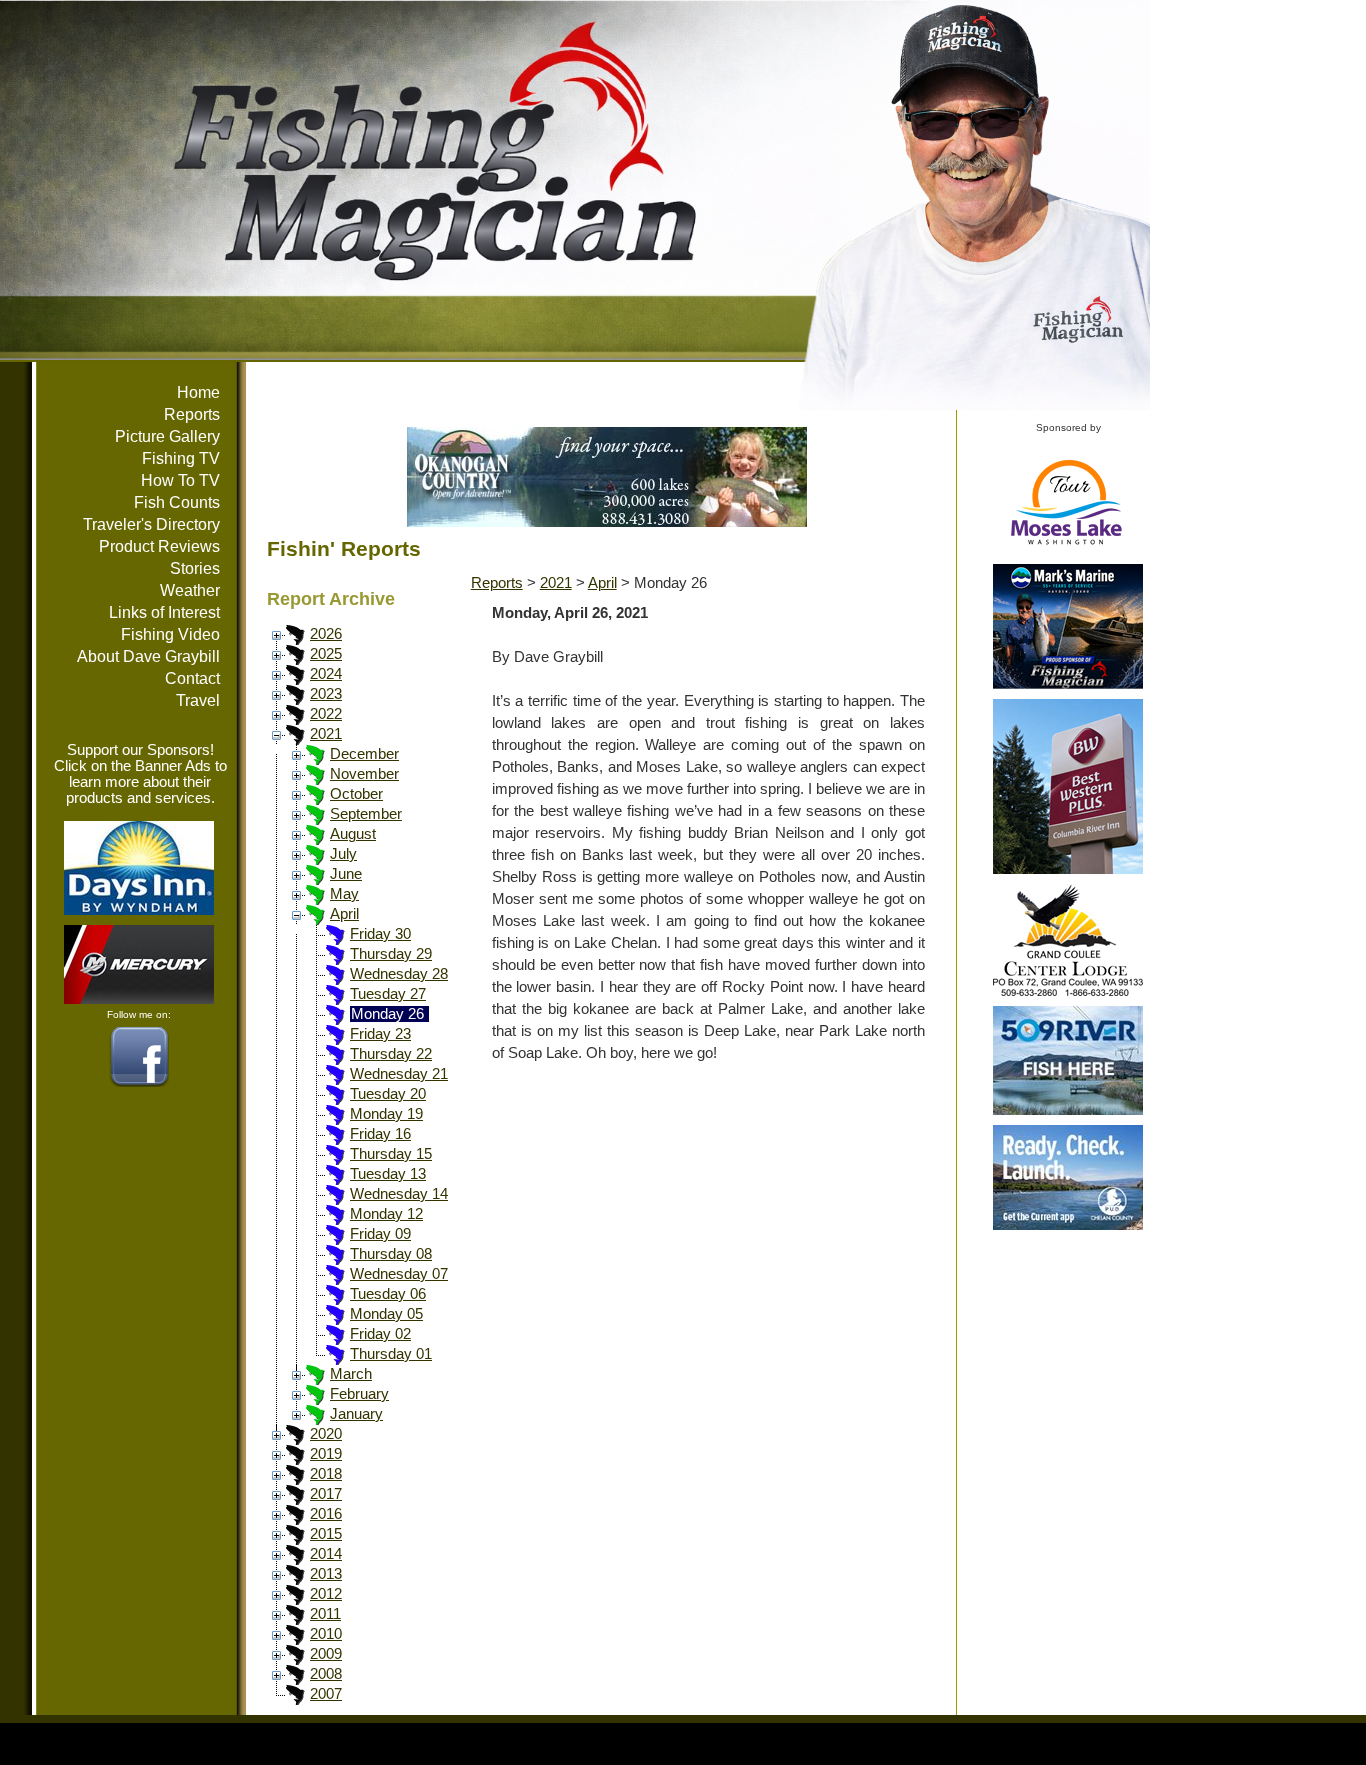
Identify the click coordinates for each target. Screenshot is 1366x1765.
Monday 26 (387, 1014)
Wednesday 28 (399, 974)
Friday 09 (380, 1234)
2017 (326, 1494)
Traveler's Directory (151, 524)
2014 (326, 1554)
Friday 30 (380, 934)
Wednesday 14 (399, 1194)
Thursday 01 (391, 1354)
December (364, 754)
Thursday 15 (391, 1154)
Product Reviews (159, 546)
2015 (326, 1534)
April (344, 914)
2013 (326, 1574)
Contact (192, 678)
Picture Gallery (167, 436)
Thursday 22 (391, 1054)
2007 (326, 1694)
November (364, 774)
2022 (326, 714)
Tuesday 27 (388, 994)
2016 (326, 1514)
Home (198, 392)
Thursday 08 (391, 1254)
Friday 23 (380, 1034)
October (356, 794)
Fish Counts (177, 502)
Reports (192, 414)
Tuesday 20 (388, 1094)
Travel (198, 700)
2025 (326, 654)
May (344, 894)
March (351, 1374)
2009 (326, 1654)
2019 (326, 1454)
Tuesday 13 (388, 1174)
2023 (326, 694)
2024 (326, 674)
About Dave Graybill (148, 656)
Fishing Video (170, 634)
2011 (325, 1614)
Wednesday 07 (399, 1274)
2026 (326, 634)
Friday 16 (380, 1134)
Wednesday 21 (399, 1074)
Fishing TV (181, 458)
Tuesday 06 (388, 1294)
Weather (190, 590)
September (366, 814)
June (346, 874)
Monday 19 (386, 1114)
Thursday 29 (391, 954)
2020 (326, 1434)
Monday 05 (386, 1314)
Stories (195, 568)
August (353, 834)
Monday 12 (386, 1214)
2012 (326, 1594)
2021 (326, 734)
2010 (326, 1634)
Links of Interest (164, 612)
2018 (326, 1474)
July (343, 854)
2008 (326, 1674)
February (359, 1394)
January (356, 1414)
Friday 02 (380, 1334)
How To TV (180, 480)
